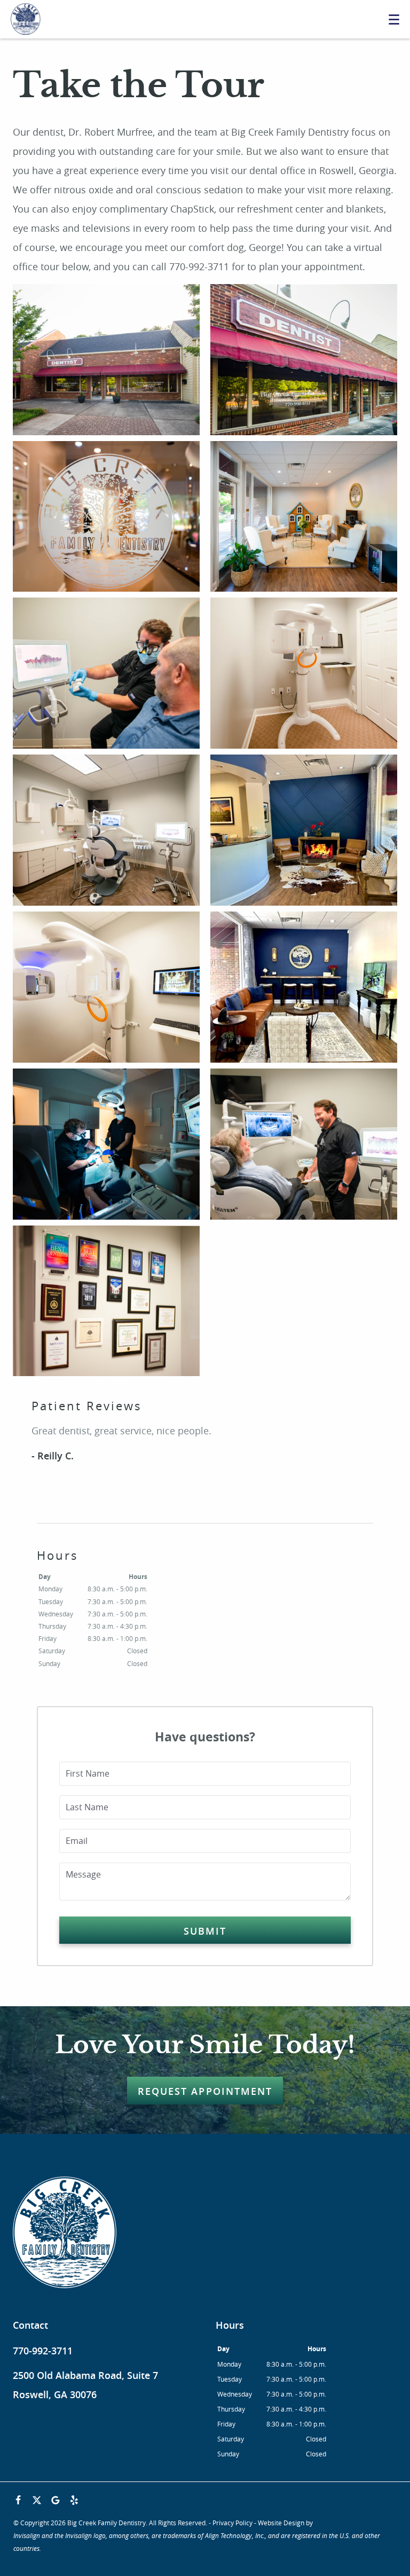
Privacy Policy (232, 2523)
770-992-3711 (43, 2351)
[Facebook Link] (18, 2500)
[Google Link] (56, 2500)
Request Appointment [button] (205, 2091)
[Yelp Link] (74, 2500)
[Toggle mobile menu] (394, 19)
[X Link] (37, 2500)
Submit (205, 1931)
